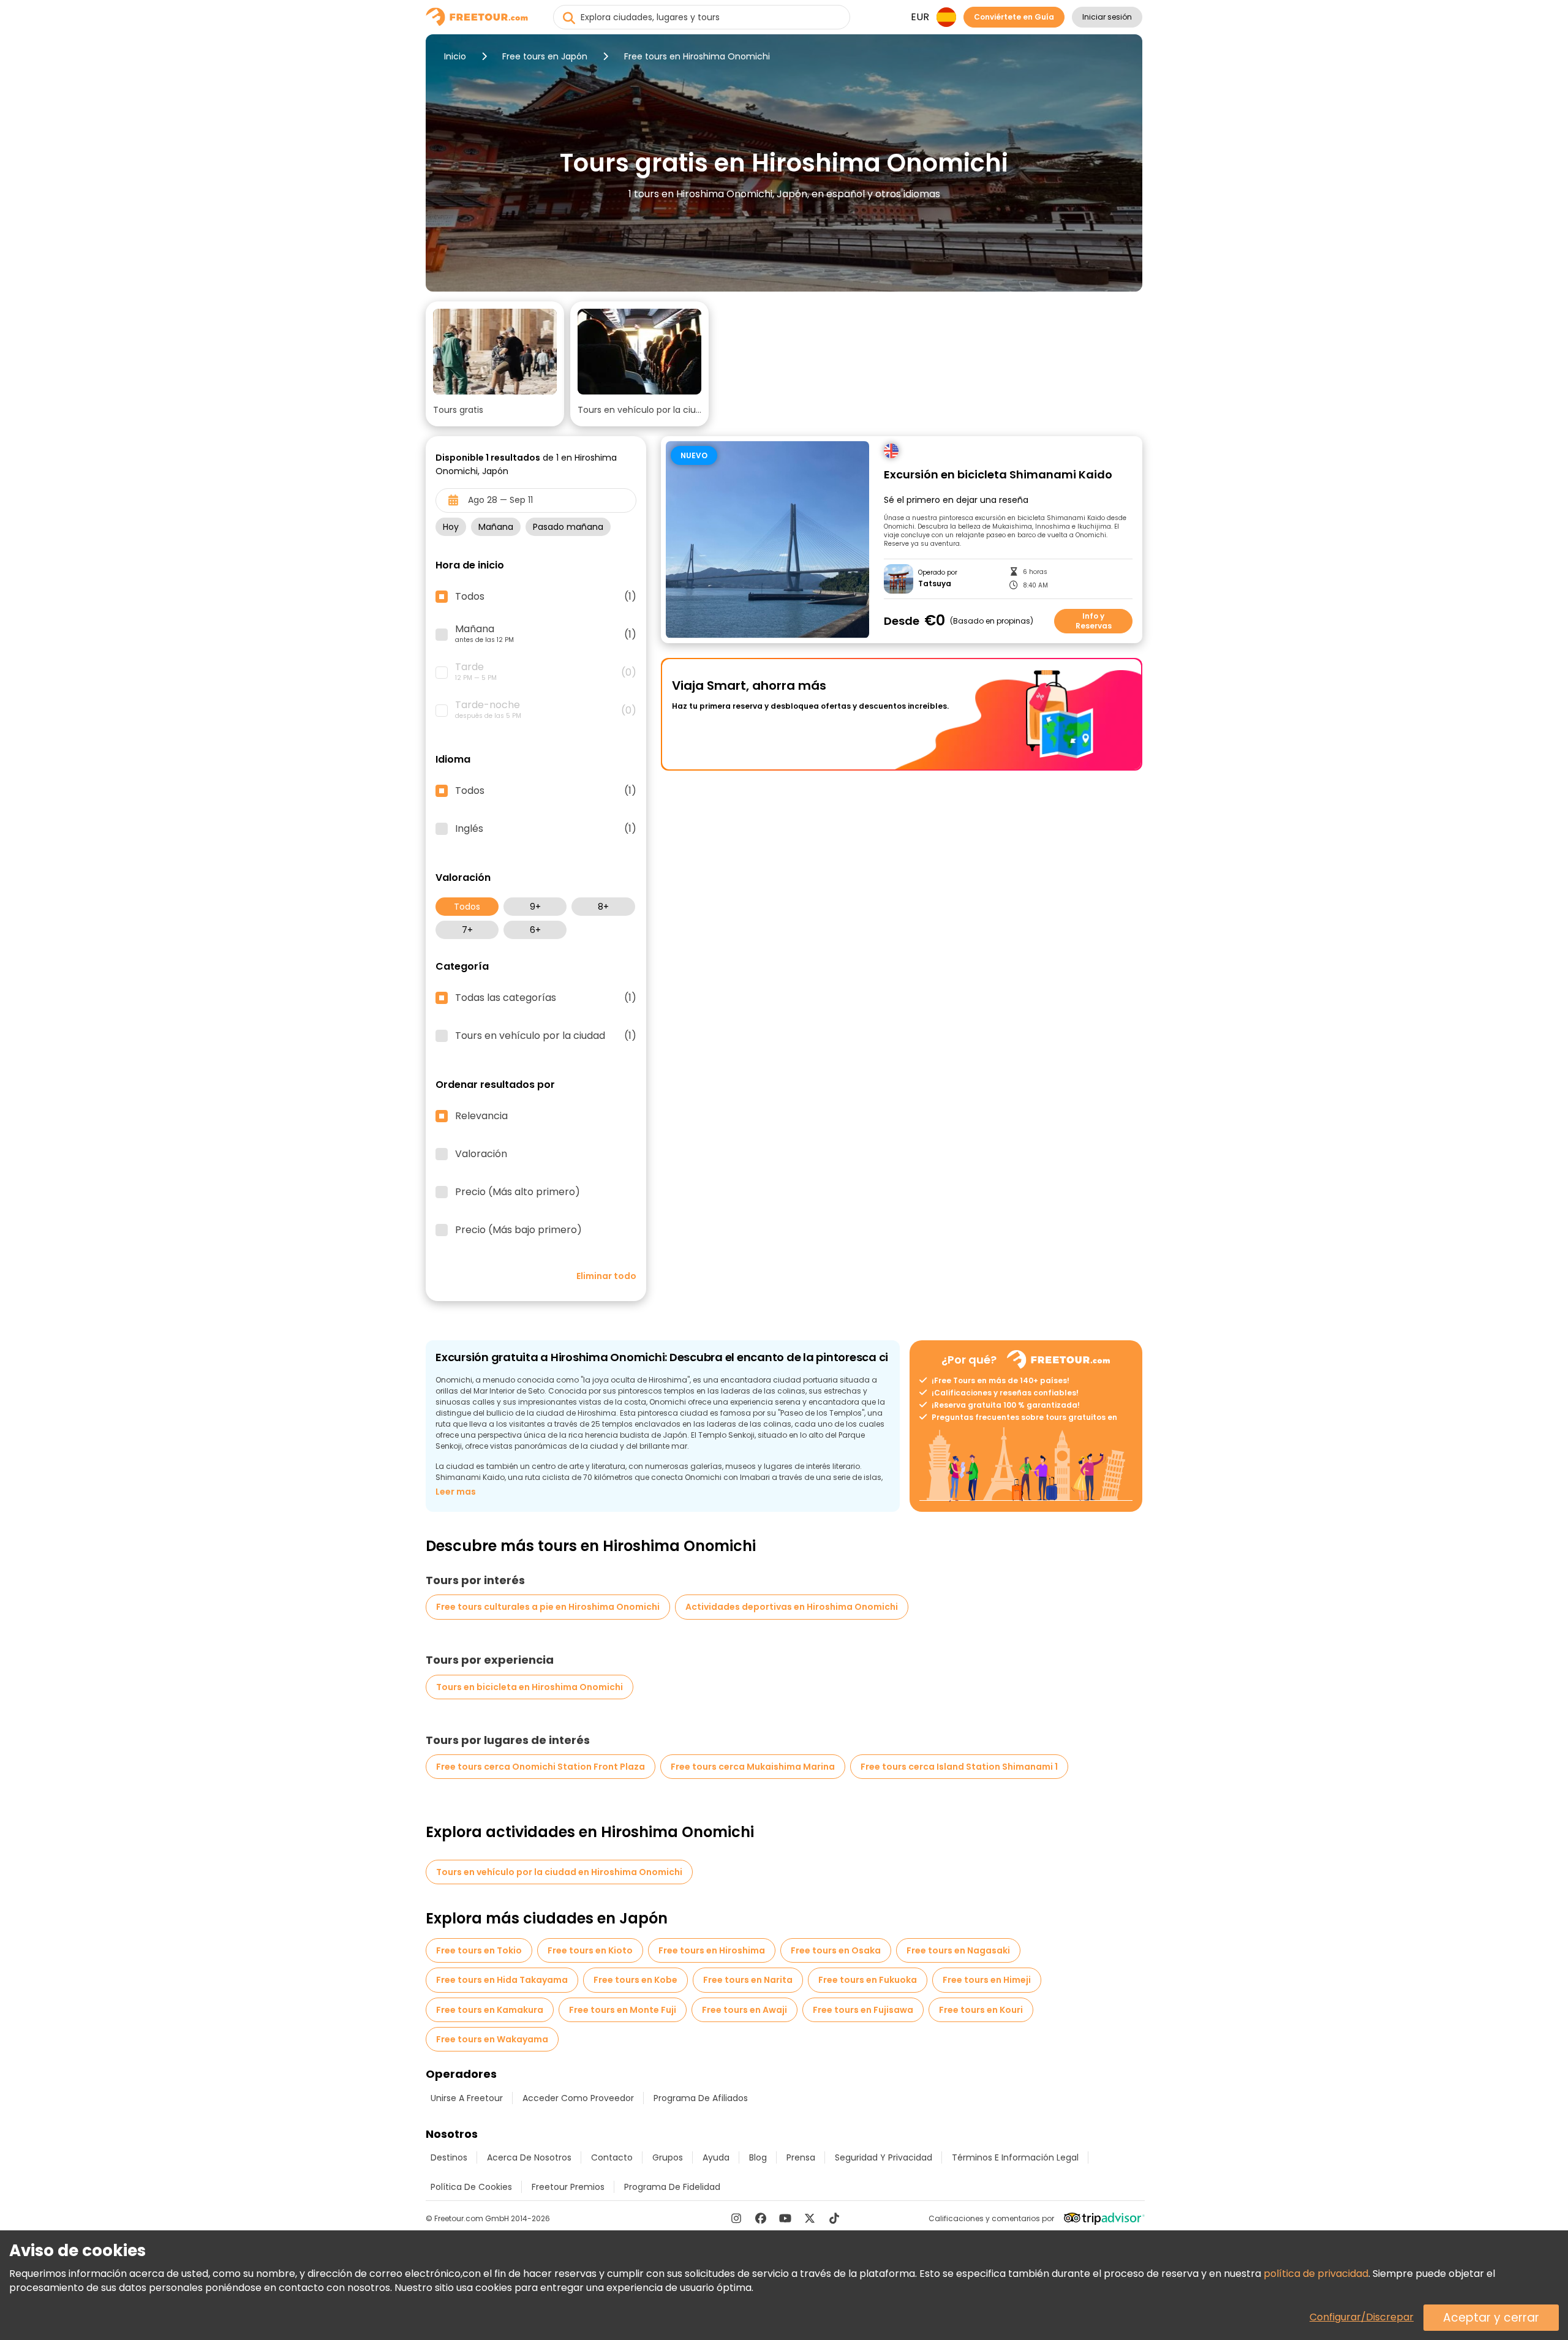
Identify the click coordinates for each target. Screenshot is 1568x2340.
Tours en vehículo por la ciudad (546, 1036)
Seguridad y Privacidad (884, 2157)
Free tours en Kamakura (490, 2010)
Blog (758, 2157)
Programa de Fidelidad (672, 2187)
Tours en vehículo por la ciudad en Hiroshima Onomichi (559, 1872)
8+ (603, 907)
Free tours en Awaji (744, 2010)
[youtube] (785, 2218)
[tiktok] (834, 2218)
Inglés (546, 829)
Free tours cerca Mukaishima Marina (753, 1767)
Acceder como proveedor (578, 2098)
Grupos (668, 2157)
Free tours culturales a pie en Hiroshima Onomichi (548, 1607)
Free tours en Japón (545, 56)
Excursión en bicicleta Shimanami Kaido (998, 475)
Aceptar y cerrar (1491, 2318)
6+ (535, 930)
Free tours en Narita (748, 1980)
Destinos (449, 2157)
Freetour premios (568, 2187)
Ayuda (716, 2157)
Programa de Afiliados (701, 2098)
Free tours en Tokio (479, 1950)
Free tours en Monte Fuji (623, 2010)
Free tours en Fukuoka (868, 1980)
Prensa (801, 2157)
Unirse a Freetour (467, 2098)
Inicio (455, 56)
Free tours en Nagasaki (958, 1950)
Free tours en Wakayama (492, 2039)
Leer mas (456, 1492)
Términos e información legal (1015, 2157)
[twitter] (810, 2218)
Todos (467, 907)
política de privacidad (1316, 2274)
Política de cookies (471, 2187)
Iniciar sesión (1107, 17)
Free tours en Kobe (635, 1980)
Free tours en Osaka (836, 1950)
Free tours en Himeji (987, 1980)
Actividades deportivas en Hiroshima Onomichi (792, 1607)
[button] (495, 364)
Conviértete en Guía (1014, 17)
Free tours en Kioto (590, 1950)
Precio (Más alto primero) (518, 1192)
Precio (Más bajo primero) (518, 1230)
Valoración (481, 1154)
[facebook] (761, 2218)
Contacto (612, 2157)
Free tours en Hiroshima (712, 1950)
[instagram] (736, 2218)
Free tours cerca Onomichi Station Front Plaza (541, 1767)
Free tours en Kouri (981, 2010)
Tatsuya (935, 584)
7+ (467, 930)
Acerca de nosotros (529, 2157)
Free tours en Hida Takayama (502, 1980)
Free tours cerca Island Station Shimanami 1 (959, 1767)
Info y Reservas (1094, 621)
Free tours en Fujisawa (863, 2010)
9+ (535, 907)
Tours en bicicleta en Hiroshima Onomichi (530, 1687)
